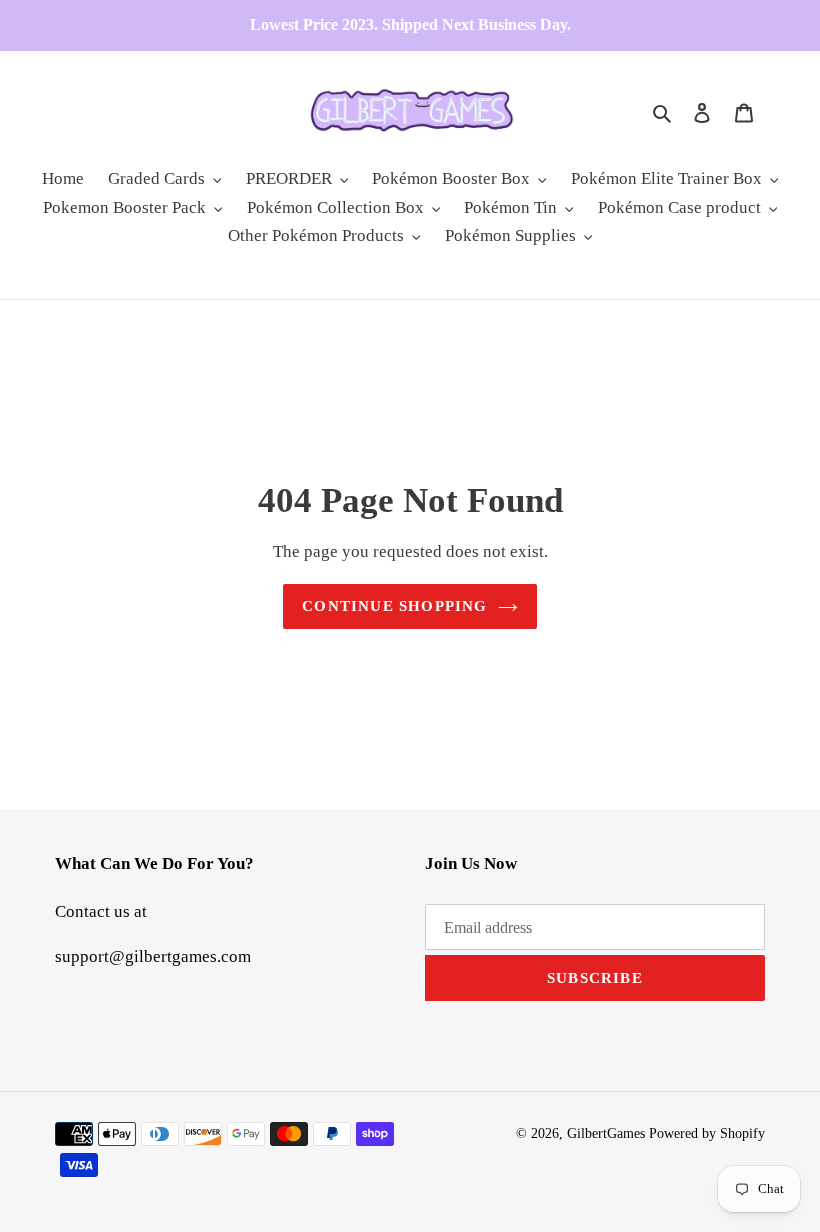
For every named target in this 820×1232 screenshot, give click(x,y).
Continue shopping (394, 606)
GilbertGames (606, 1133)
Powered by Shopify (707, 1133)
